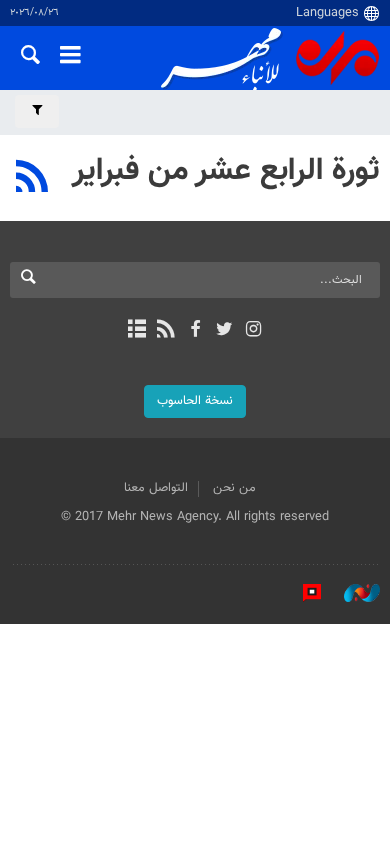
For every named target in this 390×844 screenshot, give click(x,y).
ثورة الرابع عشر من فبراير (226, 171)
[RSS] (32, 179)
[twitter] (224, 331)
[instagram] (253, 331)
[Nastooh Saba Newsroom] (352, 593)
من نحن (234, 488)
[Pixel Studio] (302, 593)
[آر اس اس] (165, 331)
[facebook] (194, 331)
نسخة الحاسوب (195, 401)
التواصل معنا (156, 488)
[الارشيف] (136, 331)
